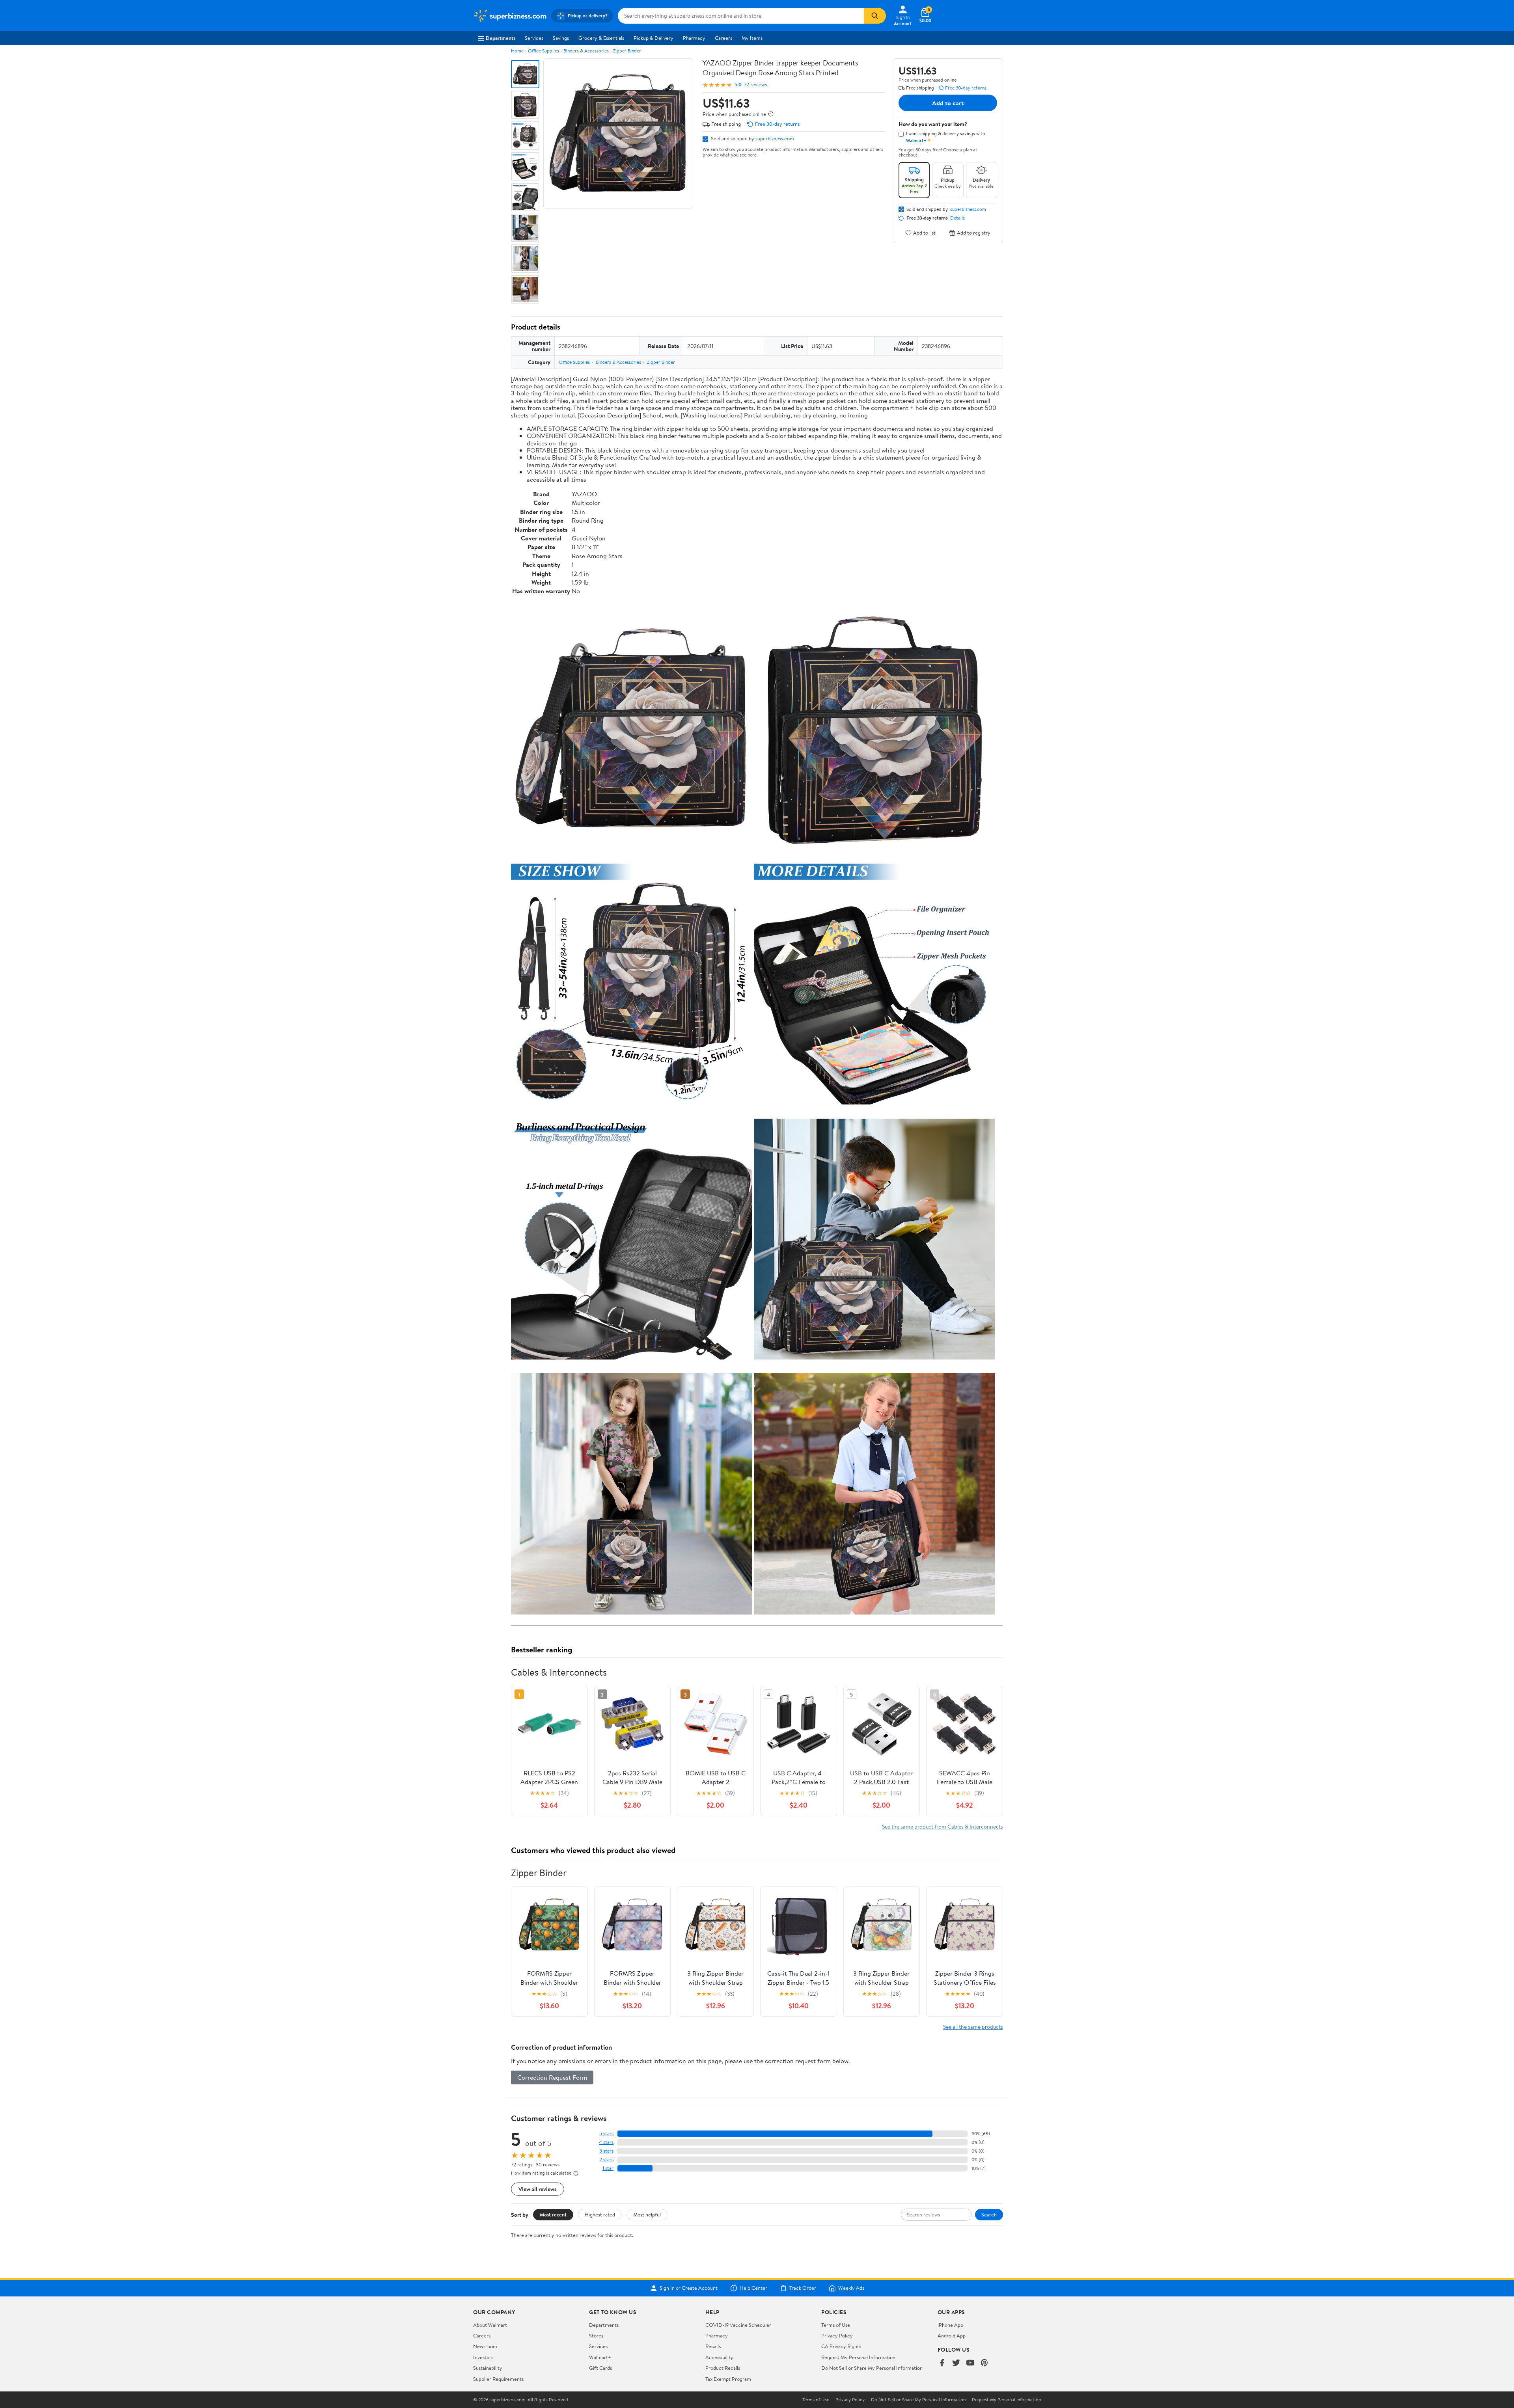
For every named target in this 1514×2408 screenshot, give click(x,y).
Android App (952, 2335)
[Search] (875, 16)
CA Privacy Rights (841, 2346)
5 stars (606, 2133)
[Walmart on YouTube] (970, 2363)
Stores (596, 2335)
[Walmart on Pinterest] (984, 2363)
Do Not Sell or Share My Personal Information (872, 2368)
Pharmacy (694, 38)
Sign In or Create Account (689, 2288)
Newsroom (485, 2346)
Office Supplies (544, 51)
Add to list (924, 233)
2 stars (606, 2159)
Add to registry (974, 233)
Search (989, 2214)
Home (517, 51)
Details (957, 218)
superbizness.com (775, 138)
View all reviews (538, 2189)
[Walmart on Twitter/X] (956, 2363)
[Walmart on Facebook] (942, 2363)
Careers (723, 38)
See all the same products (973, 2027)
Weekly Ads (851, 2288)
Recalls (713, 2346)
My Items (752, 38)
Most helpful (647, 2214)
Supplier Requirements (498, 2379)
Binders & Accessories (586, 51)
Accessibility (719, 2357)
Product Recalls (723, 2368)
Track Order (803, 2288)
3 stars (606, 2151)
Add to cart (948, 103)
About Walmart (490, 2325)
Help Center (753, 2288)
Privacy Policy (837, 2335)
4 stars (606, 2142)
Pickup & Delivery (654, 38)
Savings (561, 38)
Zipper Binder (627, 51)
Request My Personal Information (858, 2357)
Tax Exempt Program (728, 2379)
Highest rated (600, 2214)
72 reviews (755, 85)
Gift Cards (600, 2368)
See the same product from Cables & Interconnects (943, 1826)
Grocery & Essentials (601, 38)
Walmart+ (600, 2357)
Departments (501, 38)
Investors (483, 2357)
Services (534, 38)
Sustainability (488, 2368)
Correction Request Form (552, 2077)
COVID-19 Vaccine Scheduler (738, 2325)
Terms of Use (836, 2325)
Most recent (553, 2214)
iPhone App (950, 2325)
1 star (608, 2168)
